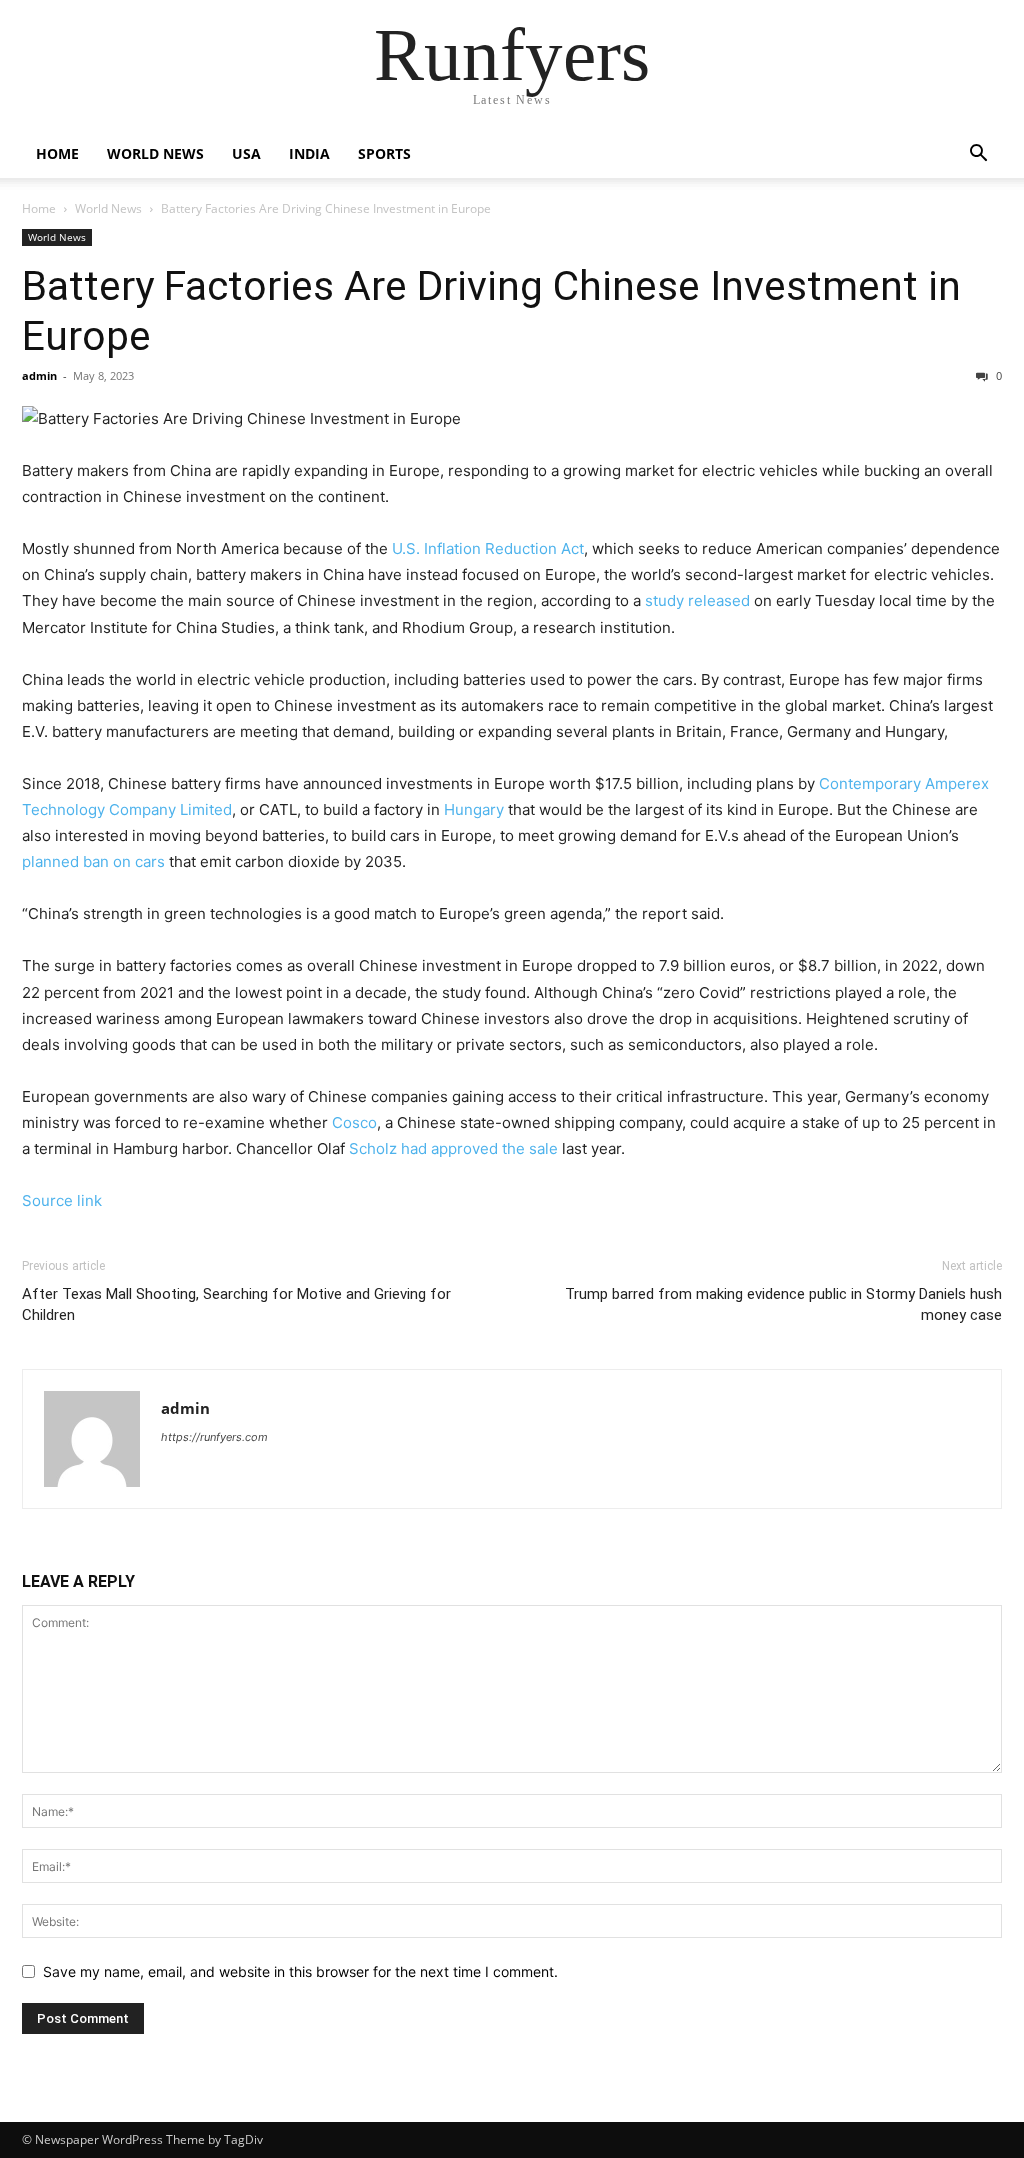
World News (155, 153)
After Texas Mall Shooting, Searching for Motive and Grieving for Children (236, 1304)
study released (697, 600)
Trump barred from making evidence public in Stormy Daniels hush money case (783, 1304)
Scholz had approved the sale (453, 1148)
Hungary (474, 809)
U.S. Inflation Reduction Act (488, 548)
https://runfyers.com (214, 1437)
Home (57, 153)
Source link (62, 1200)
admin (39, 375)
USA (246, 153)
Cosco (354, 1122)
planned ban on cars (93, 861)
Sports (384, 153)
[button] (978, 155)
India (309, 153)
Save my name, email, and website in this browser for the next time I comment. (300, 1971)
